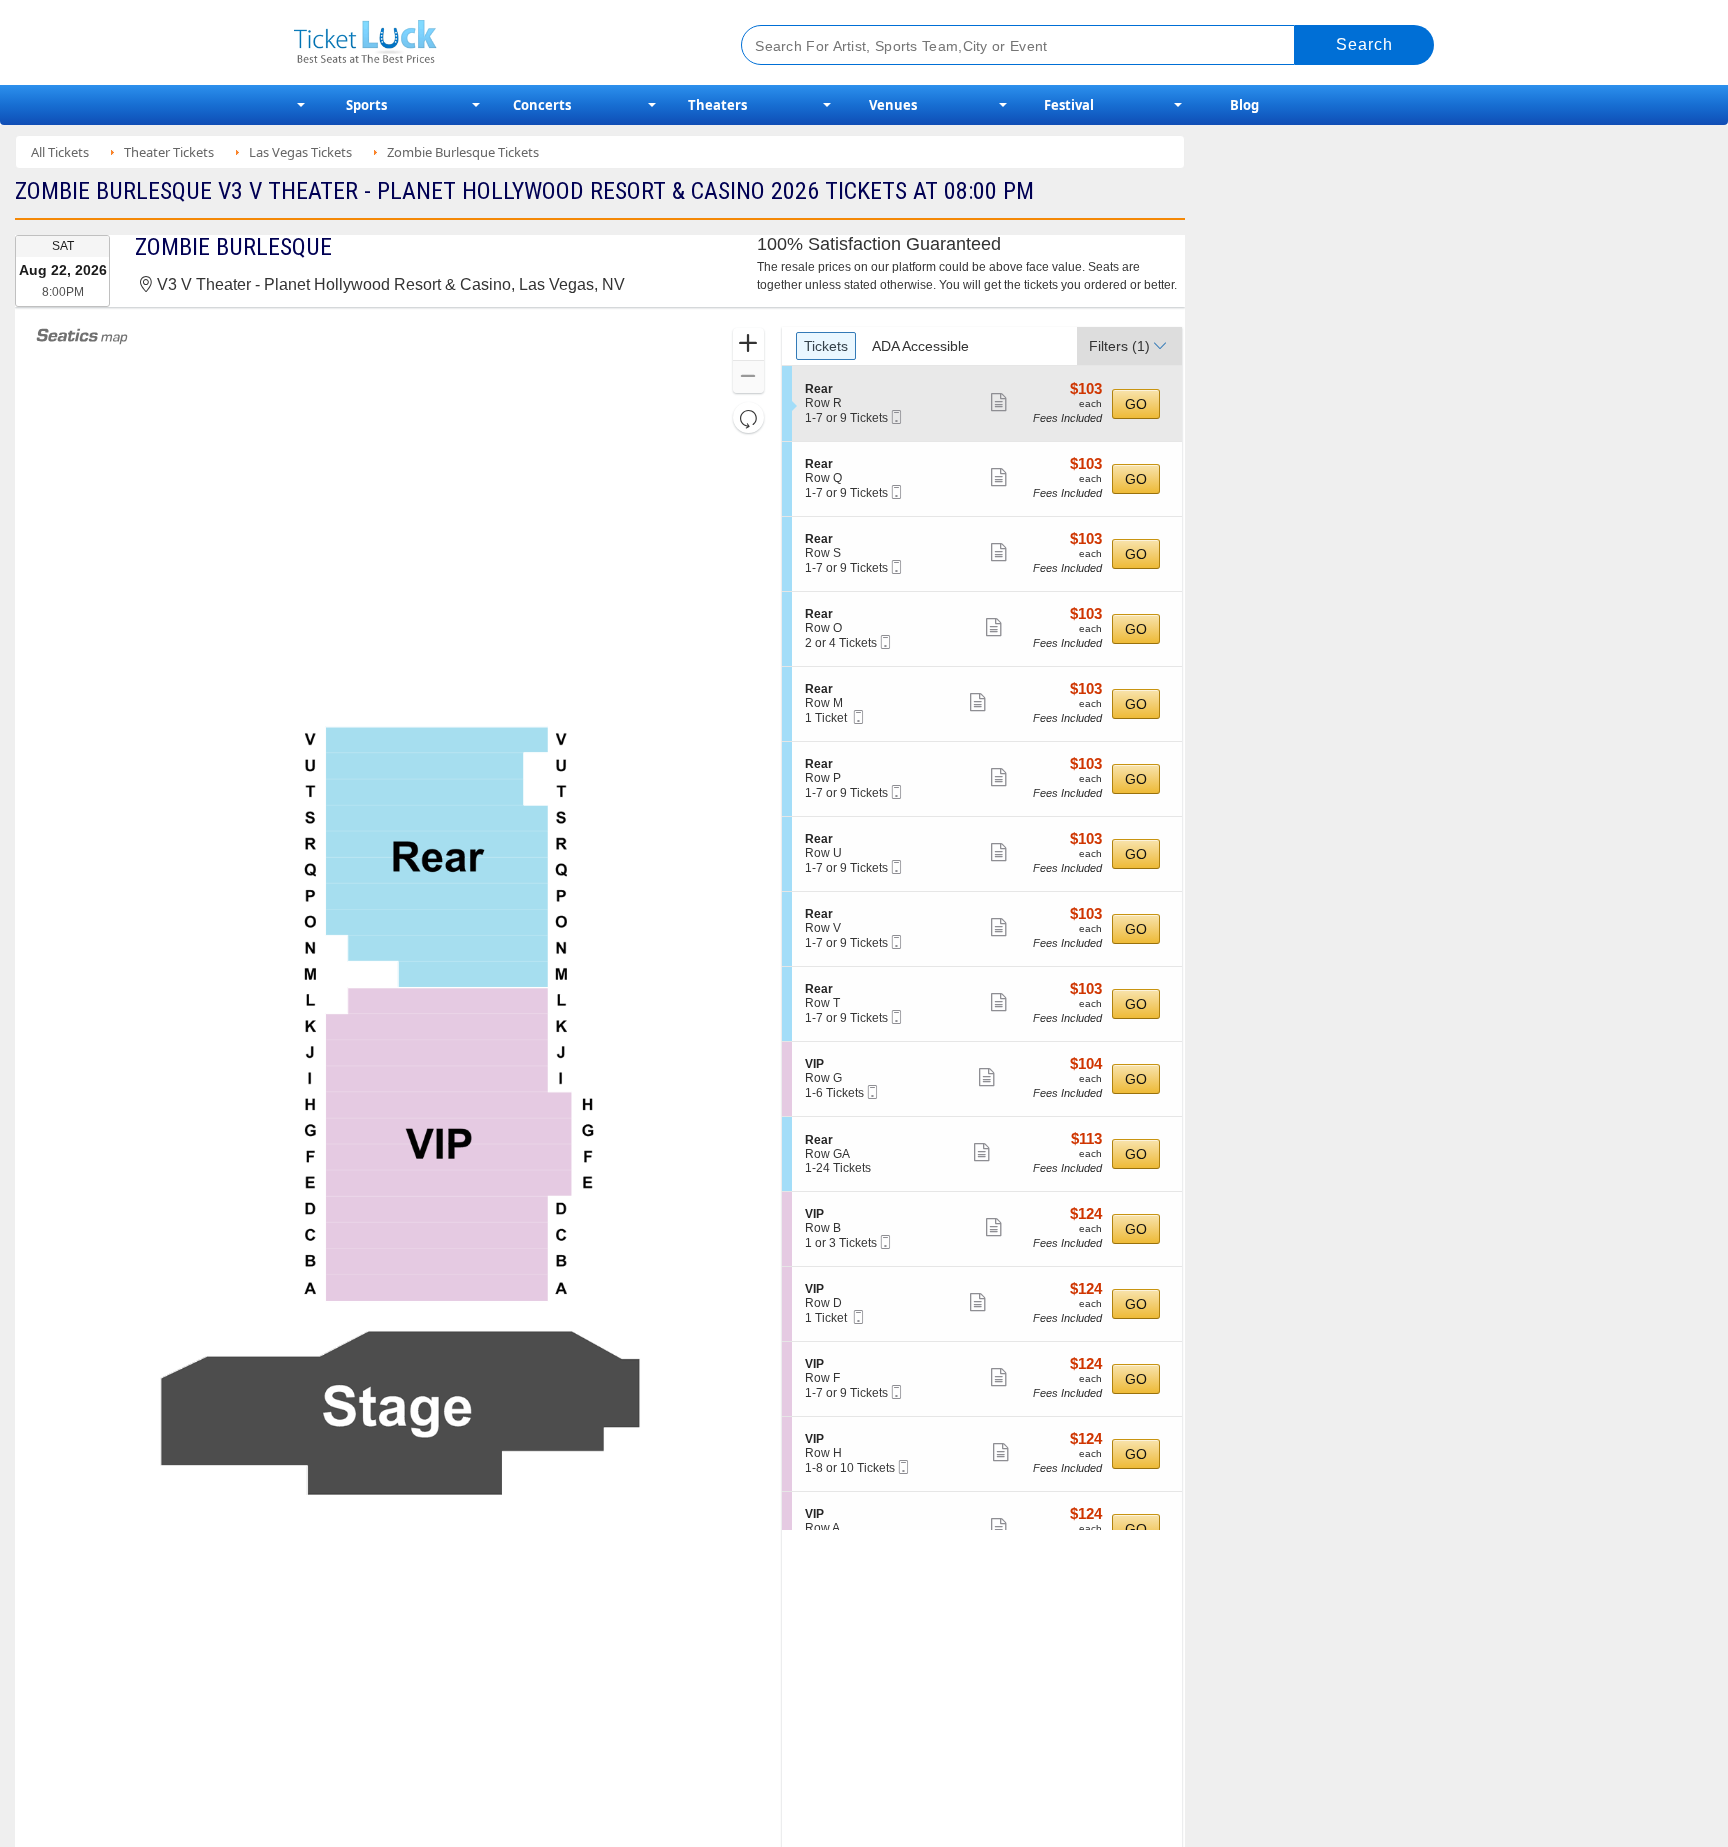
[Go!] (1364, 45)
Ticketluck (493, 42)
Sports (366, 105)
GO (1136, 404)
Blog (1244, 105)
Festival (1069, 105)
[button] (748, 344)
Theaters (717, 105)
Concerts (542, 105)
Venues (893, 105)
